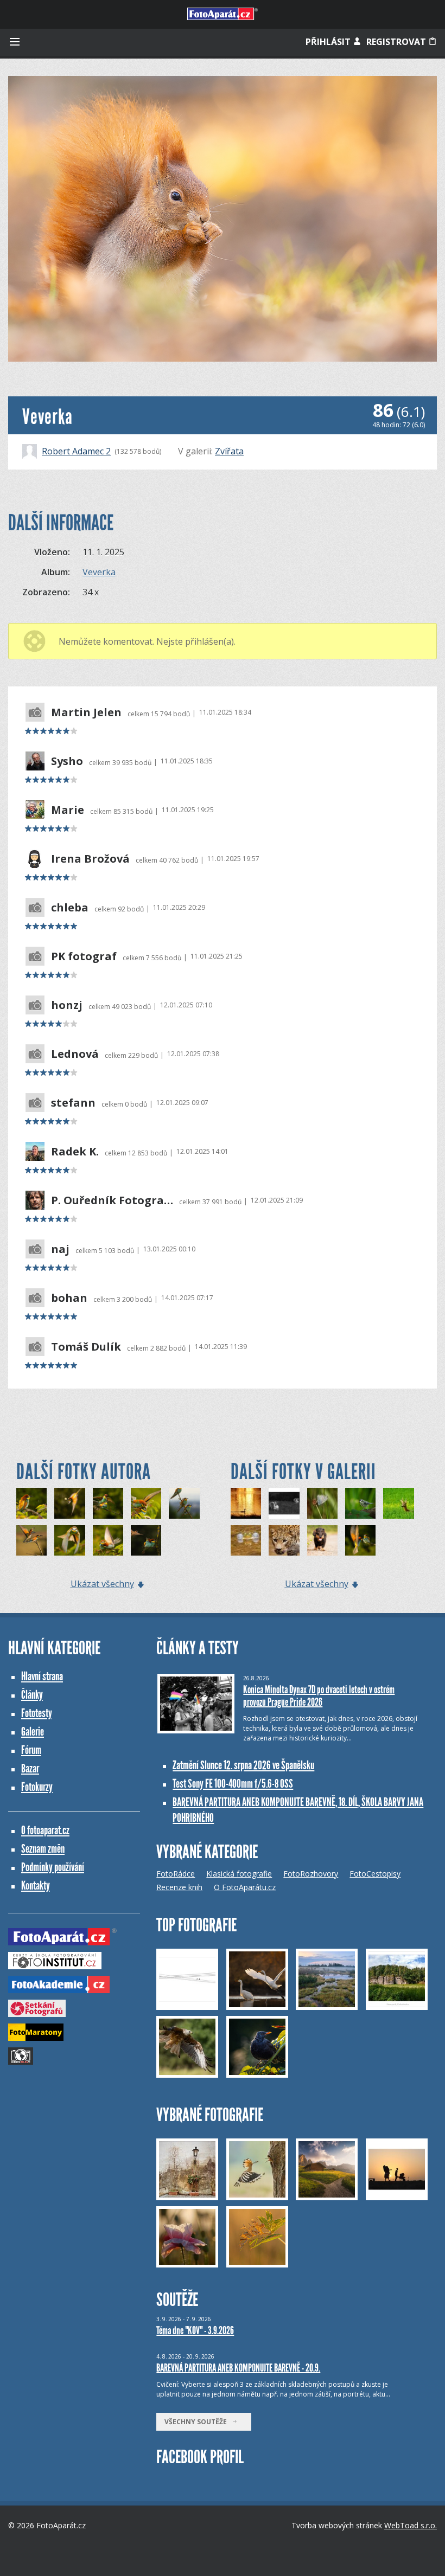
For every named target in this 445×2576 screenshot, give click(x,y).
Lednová (75, 1054)
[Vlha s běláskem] (69, 1503)
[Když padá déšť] (31, 1503)
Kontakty (36, 1886)
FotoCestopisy (375, 1874)
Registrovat (397, 42)
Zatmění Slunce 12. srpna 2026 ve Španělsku (243, 1765)
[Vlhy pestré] (31, 1540)
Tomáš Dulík (86, 1347)
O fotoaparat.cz (45, 1830)
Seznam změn (43, 1849)
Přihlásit (329, 42)
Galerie (33, 1732)
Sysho (67, 761)
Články (32, 1695)
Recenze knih (179, 1887)
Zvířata (229, 451)
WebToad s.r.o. (411, 2525)
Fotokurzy (37, 1787)
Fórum (31, 1750)
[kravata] (284, 1503)
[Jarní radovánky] (108, 1503)
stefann (73, 1103)
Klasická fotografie (239, 1874)
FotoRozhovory (311, 1874)
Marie (68, 810)
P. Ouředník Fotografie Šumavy (112, 1200)
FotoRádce (176, 1874)
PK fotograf (84, 956)
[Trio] (184, 1503)
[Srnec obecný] (398, 1503)
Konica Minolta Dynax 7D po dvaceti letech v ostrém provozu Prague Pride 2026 (319, 1696)
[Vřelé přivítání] (108, 1540)
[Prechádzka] (322, 1540)
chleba (70, 908)
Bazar (30, 1768)
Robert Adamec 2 (76, 451)
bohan (69, 1298)
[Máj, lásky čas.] (146, 1503)
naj (60, 1249)
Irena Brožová (90, 859)
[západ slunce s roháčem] (246, 1503)
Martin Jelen (86, 712)
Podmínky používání (53, 1867)
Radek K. (75, 1152)
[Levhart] (284, 1540)
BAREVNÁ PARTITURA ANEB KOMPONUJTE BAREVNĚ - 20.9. (238, 2368)
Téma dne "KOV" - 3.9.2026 (195, 2330)
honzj (67, 1005)
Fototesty (37, 1713)
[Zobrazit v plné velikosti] (223, 219)
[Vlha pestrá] (69, 1540)
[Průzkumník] (146, 1540)
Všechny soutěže (198, 2422)
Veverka (99, 572)
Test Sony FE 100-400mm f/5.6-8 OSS (233, 1784)
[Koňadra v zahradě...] (360, 1503)
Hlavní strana (42, 1676)
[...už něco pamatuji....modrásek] (322, 1503)
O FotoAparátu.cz (245, 1887)
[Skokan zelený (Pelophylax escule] (246, 1540)
